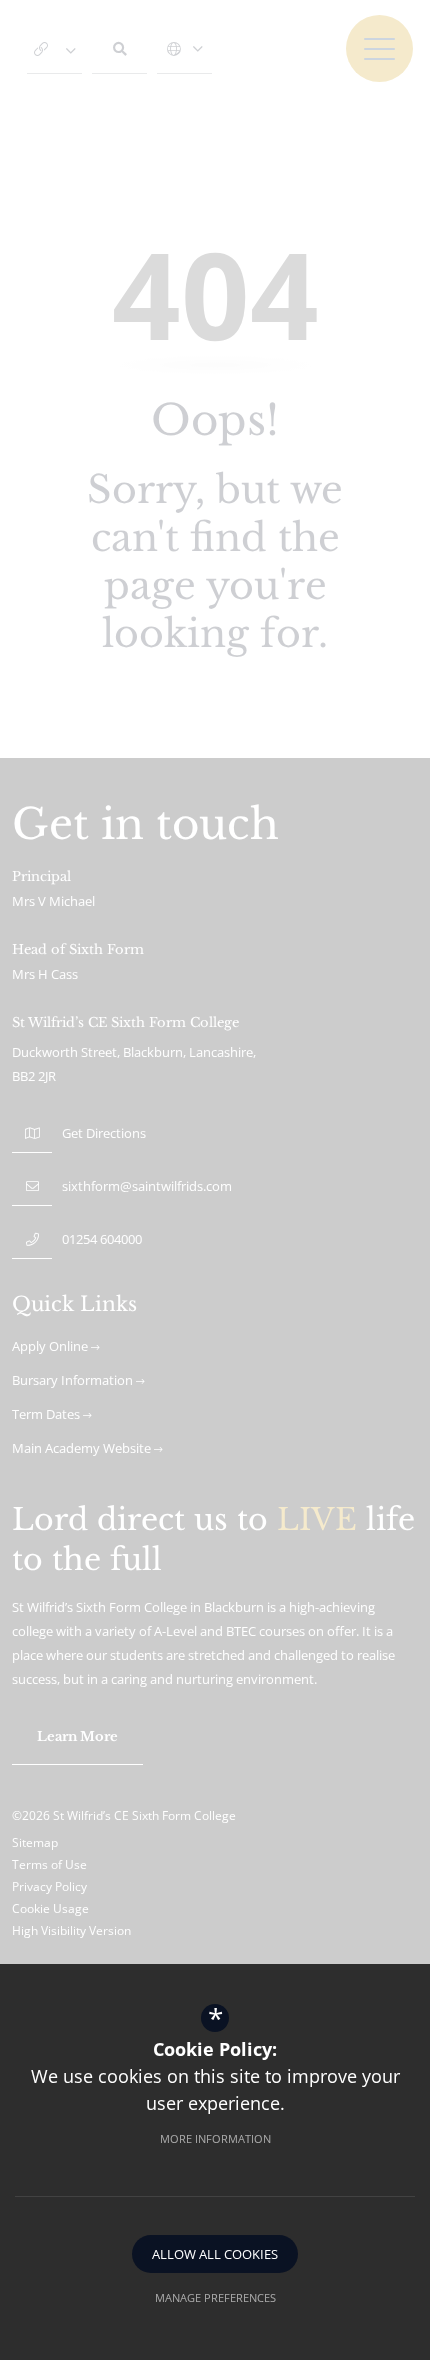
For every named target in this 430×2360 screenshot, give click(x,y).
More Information (215, 2138)
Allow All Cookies (215, 2254)
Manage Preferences (215, 2297)
